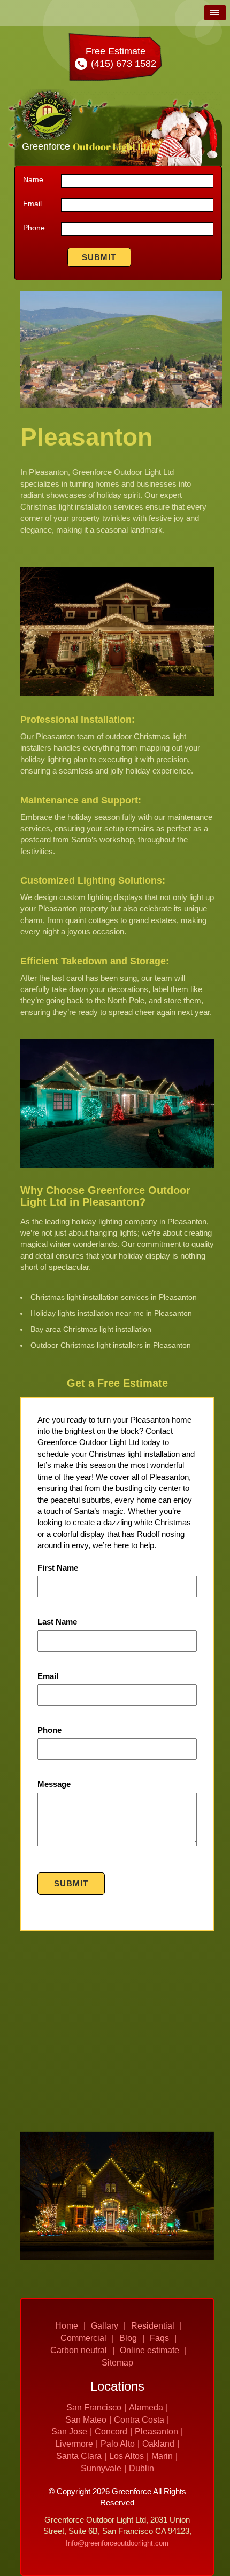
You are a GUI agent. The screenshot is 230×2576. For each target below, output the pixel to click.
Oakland (158, 2444)
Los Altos (126, 2456)
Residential (153, 2326)
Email (32, 204)
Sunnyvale (101, 2468)
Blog (128, 2338)
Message (54, 1784)
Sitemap (117, 2363)
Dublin (141, 2468)
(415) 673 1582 (122, 64)
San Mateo (86, 2420)
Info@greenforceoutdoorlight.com (117, 2543)
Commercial (83, 2338)
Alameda (146, 2407)
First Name (58, 1568)
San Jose (69, 2431)
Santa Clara (79, 2456)
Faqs (159, 2338)
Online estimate (149, 2350)
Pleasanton (156, 2431)
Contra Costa (139, 2420)
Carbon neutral (79, 2350)
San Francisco (94, 2407)
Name (33, 179)
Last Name (57, 1622)
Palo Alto (118, 2444)
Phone (34, 228)
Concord (111, 2431)
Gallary (105, 2326)
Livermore (74, 2444)
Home (67, 2326)
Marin (162, 2456)
